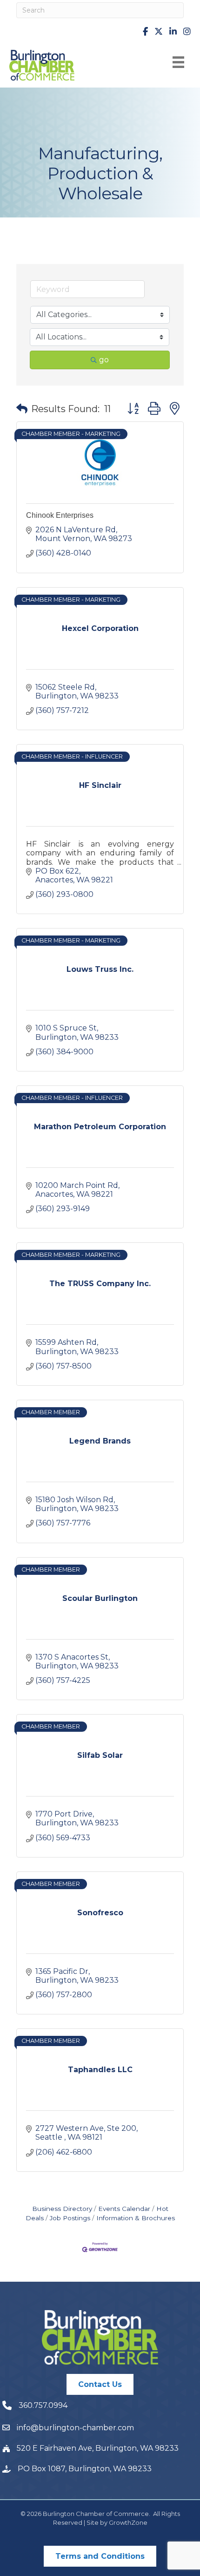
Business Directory (62, 2209)
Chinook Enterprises (60, 515)
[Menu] (178, 62)
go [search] (104, 360)
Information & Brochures (136, 2218)
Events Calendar (124, 2209)
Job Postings (70, 2218)
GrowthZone (128, 2522)
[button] (22, 409)
